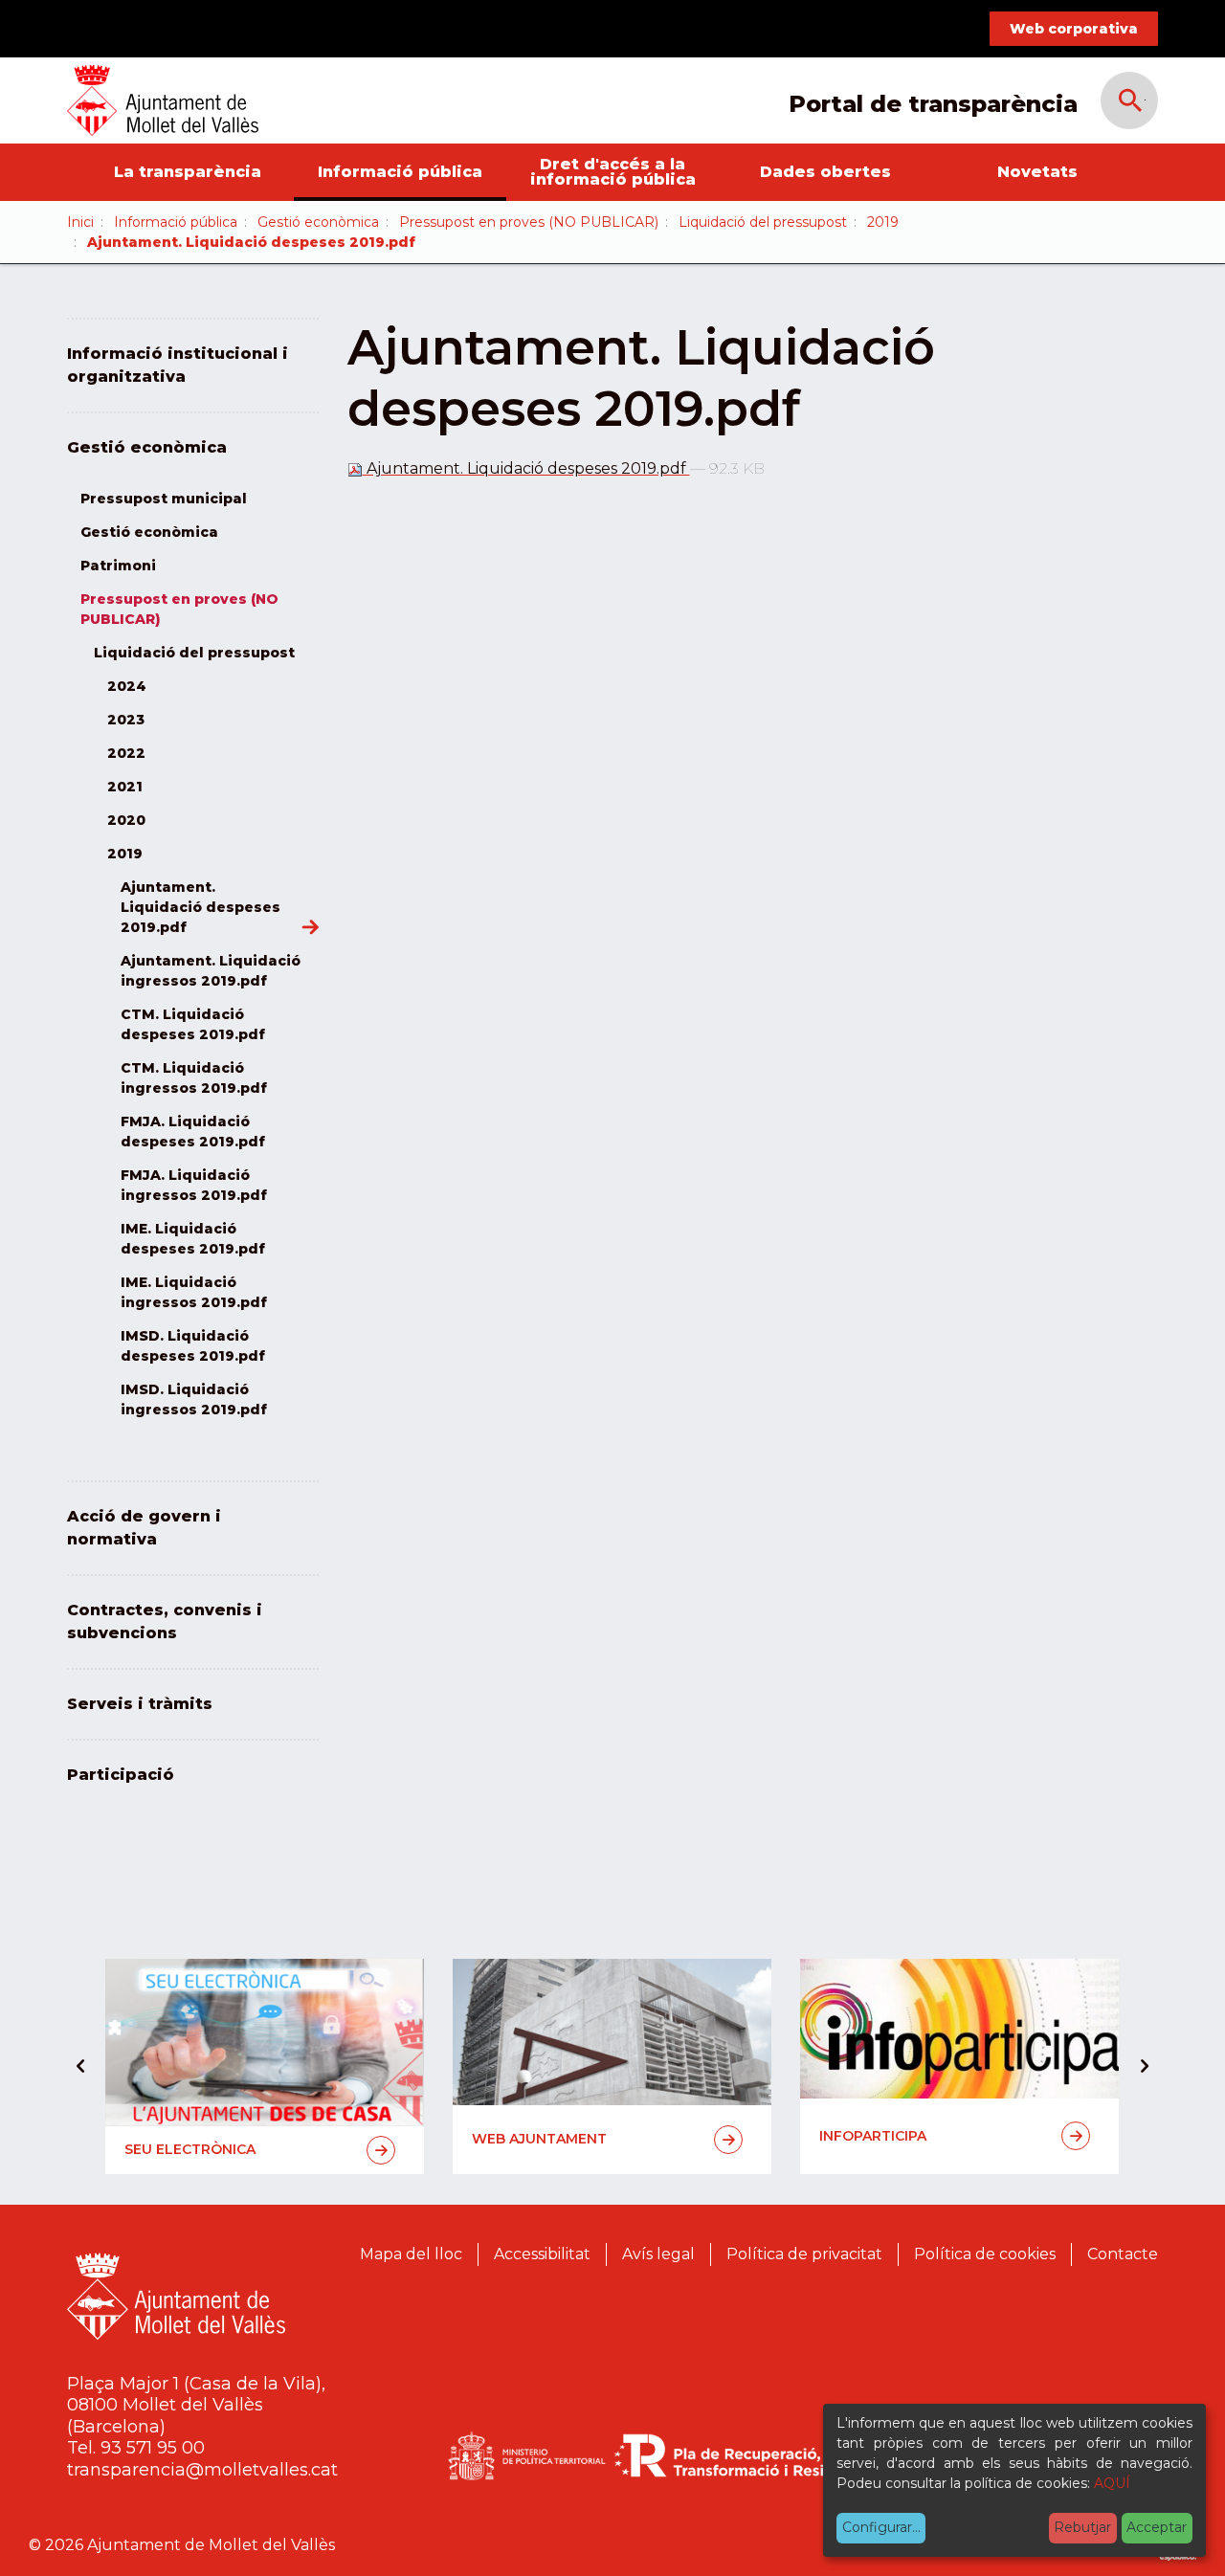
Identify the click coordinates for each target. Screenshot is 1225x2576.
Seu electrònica (190, 2149)
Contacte (1123, 2254)
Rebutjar (1082, 2527)
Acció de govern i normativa (144, 1528)
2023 (126, 720)
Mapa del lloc (411, 2254)
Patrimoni (118, 566)
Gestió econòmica (318, 222)
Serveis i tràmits (140, 1704)
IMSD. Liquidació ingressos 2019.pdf (194, 1399)
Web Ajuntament (539, 2139)
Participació (121, 1775)
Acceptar (1157, 2527)
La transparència (188, 172)
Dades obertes (825, 172)
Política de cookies (985, 2254)
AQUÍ (1112, 2483)
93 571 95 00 (153, 2448)
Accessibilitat (542, 2254)
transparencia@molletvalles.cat (202, 2470)
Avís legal (658, 2254)
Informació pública (400, 172)
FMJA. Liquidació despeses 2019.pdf (193, 1132)
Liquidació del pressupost (763, 222)
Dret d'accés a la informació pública (613, 172)
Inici (80, 222)
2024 (127, 686)
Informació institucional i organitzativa (178, 365)
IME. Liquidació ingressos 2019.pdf (194, 1292)
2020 (126, 820)
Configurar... (881, 2527)
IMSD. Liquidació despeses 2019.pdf (193, 1346)
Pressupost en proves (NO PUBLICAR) (529, 222)
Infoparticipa (873, 2136)
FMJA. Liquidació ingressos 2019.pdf (194, 1185)
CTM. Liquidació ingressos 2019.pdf (194, 1078)
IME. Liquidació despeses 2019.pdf (193, 1239)
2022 (126, 753)
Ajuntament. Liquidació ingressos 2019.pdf (211, 971)
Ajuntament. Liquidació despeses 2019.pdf (526, 468)
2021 (125, 787)
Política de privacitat (804, 2254)
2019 (883, 222)
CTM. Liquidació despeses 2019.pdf (193, 1024)
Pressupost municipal (164, 499)
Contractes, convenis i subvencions (165, 1621)
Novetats (1037, 172)
